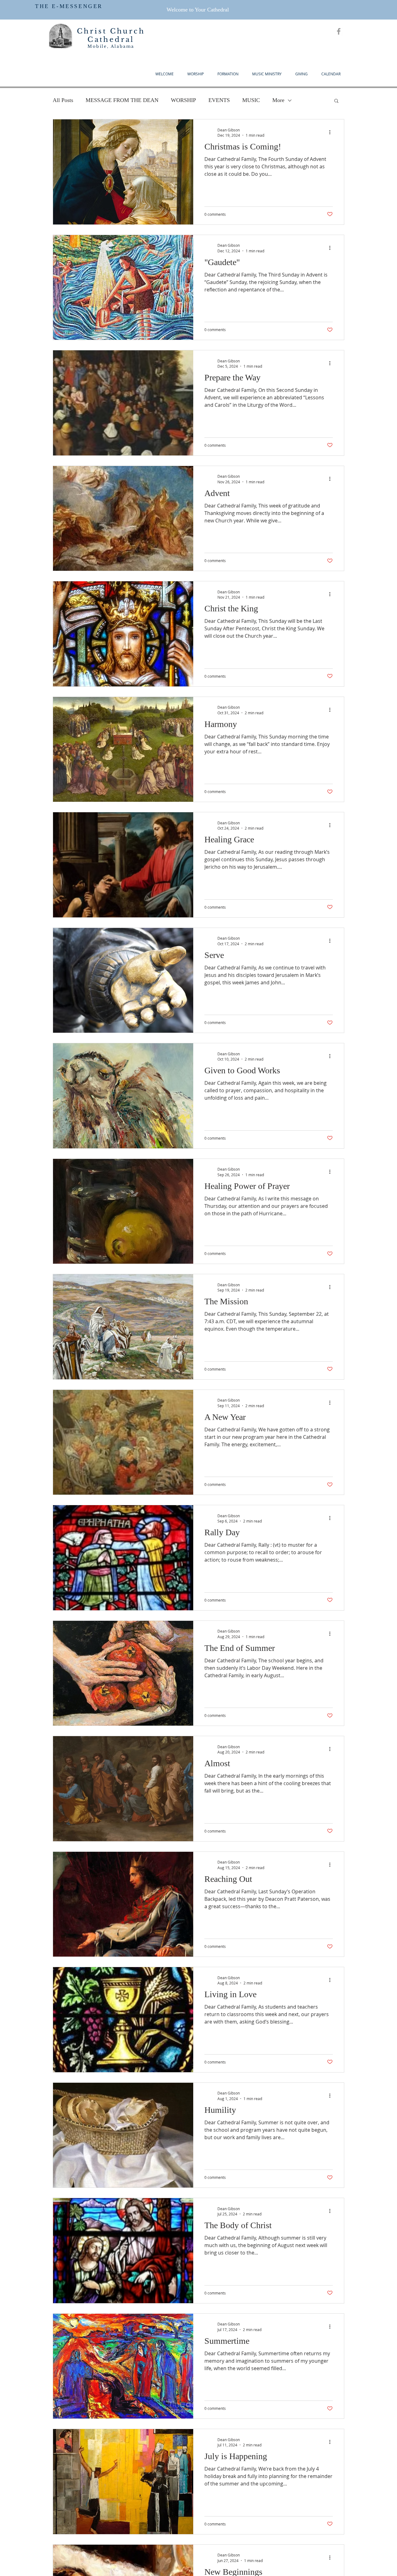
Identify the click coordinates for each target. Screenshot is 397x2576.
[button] (336, 101)
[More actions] (332, 132)
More (278, 100)
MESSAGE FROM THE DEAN (122, 100)
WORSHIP (183, 100)
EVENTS (219, 100)
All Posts (63, 100)
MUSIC (251, 100)
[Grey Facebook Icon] (339, 31)
